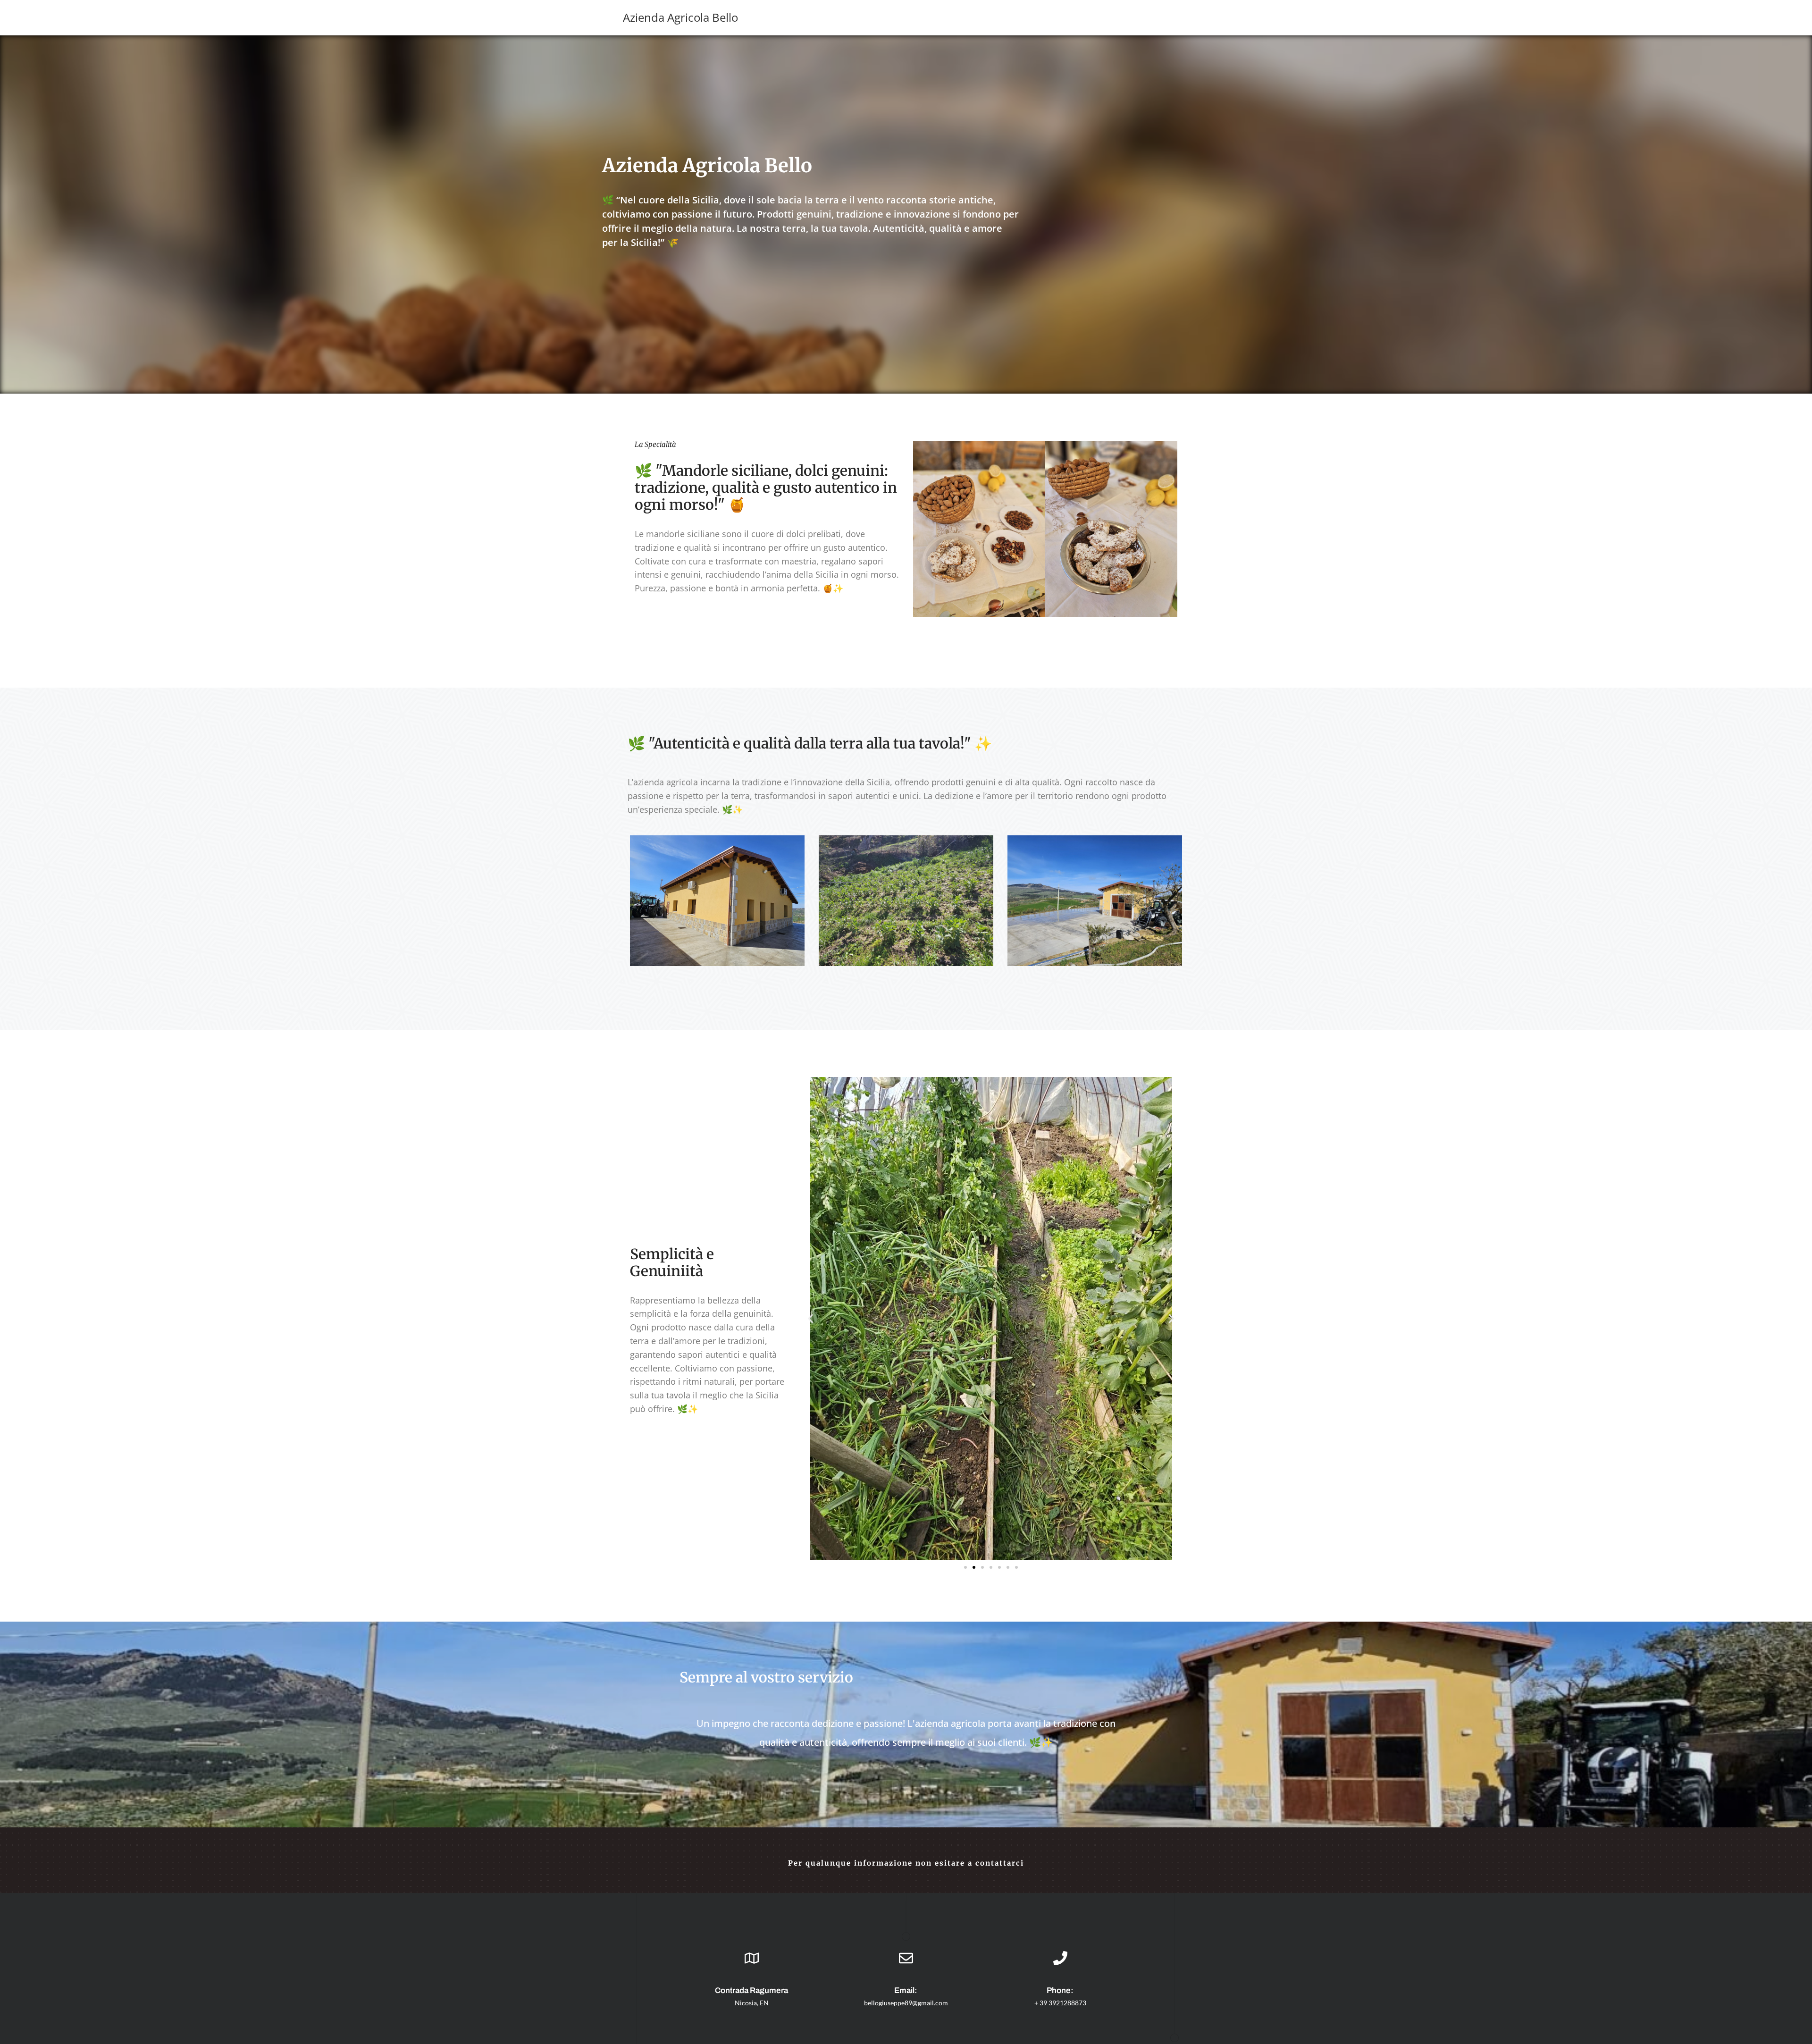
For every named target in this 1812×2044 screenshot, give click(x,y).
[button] (810, 1319)
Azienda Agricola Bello (680, 17)
